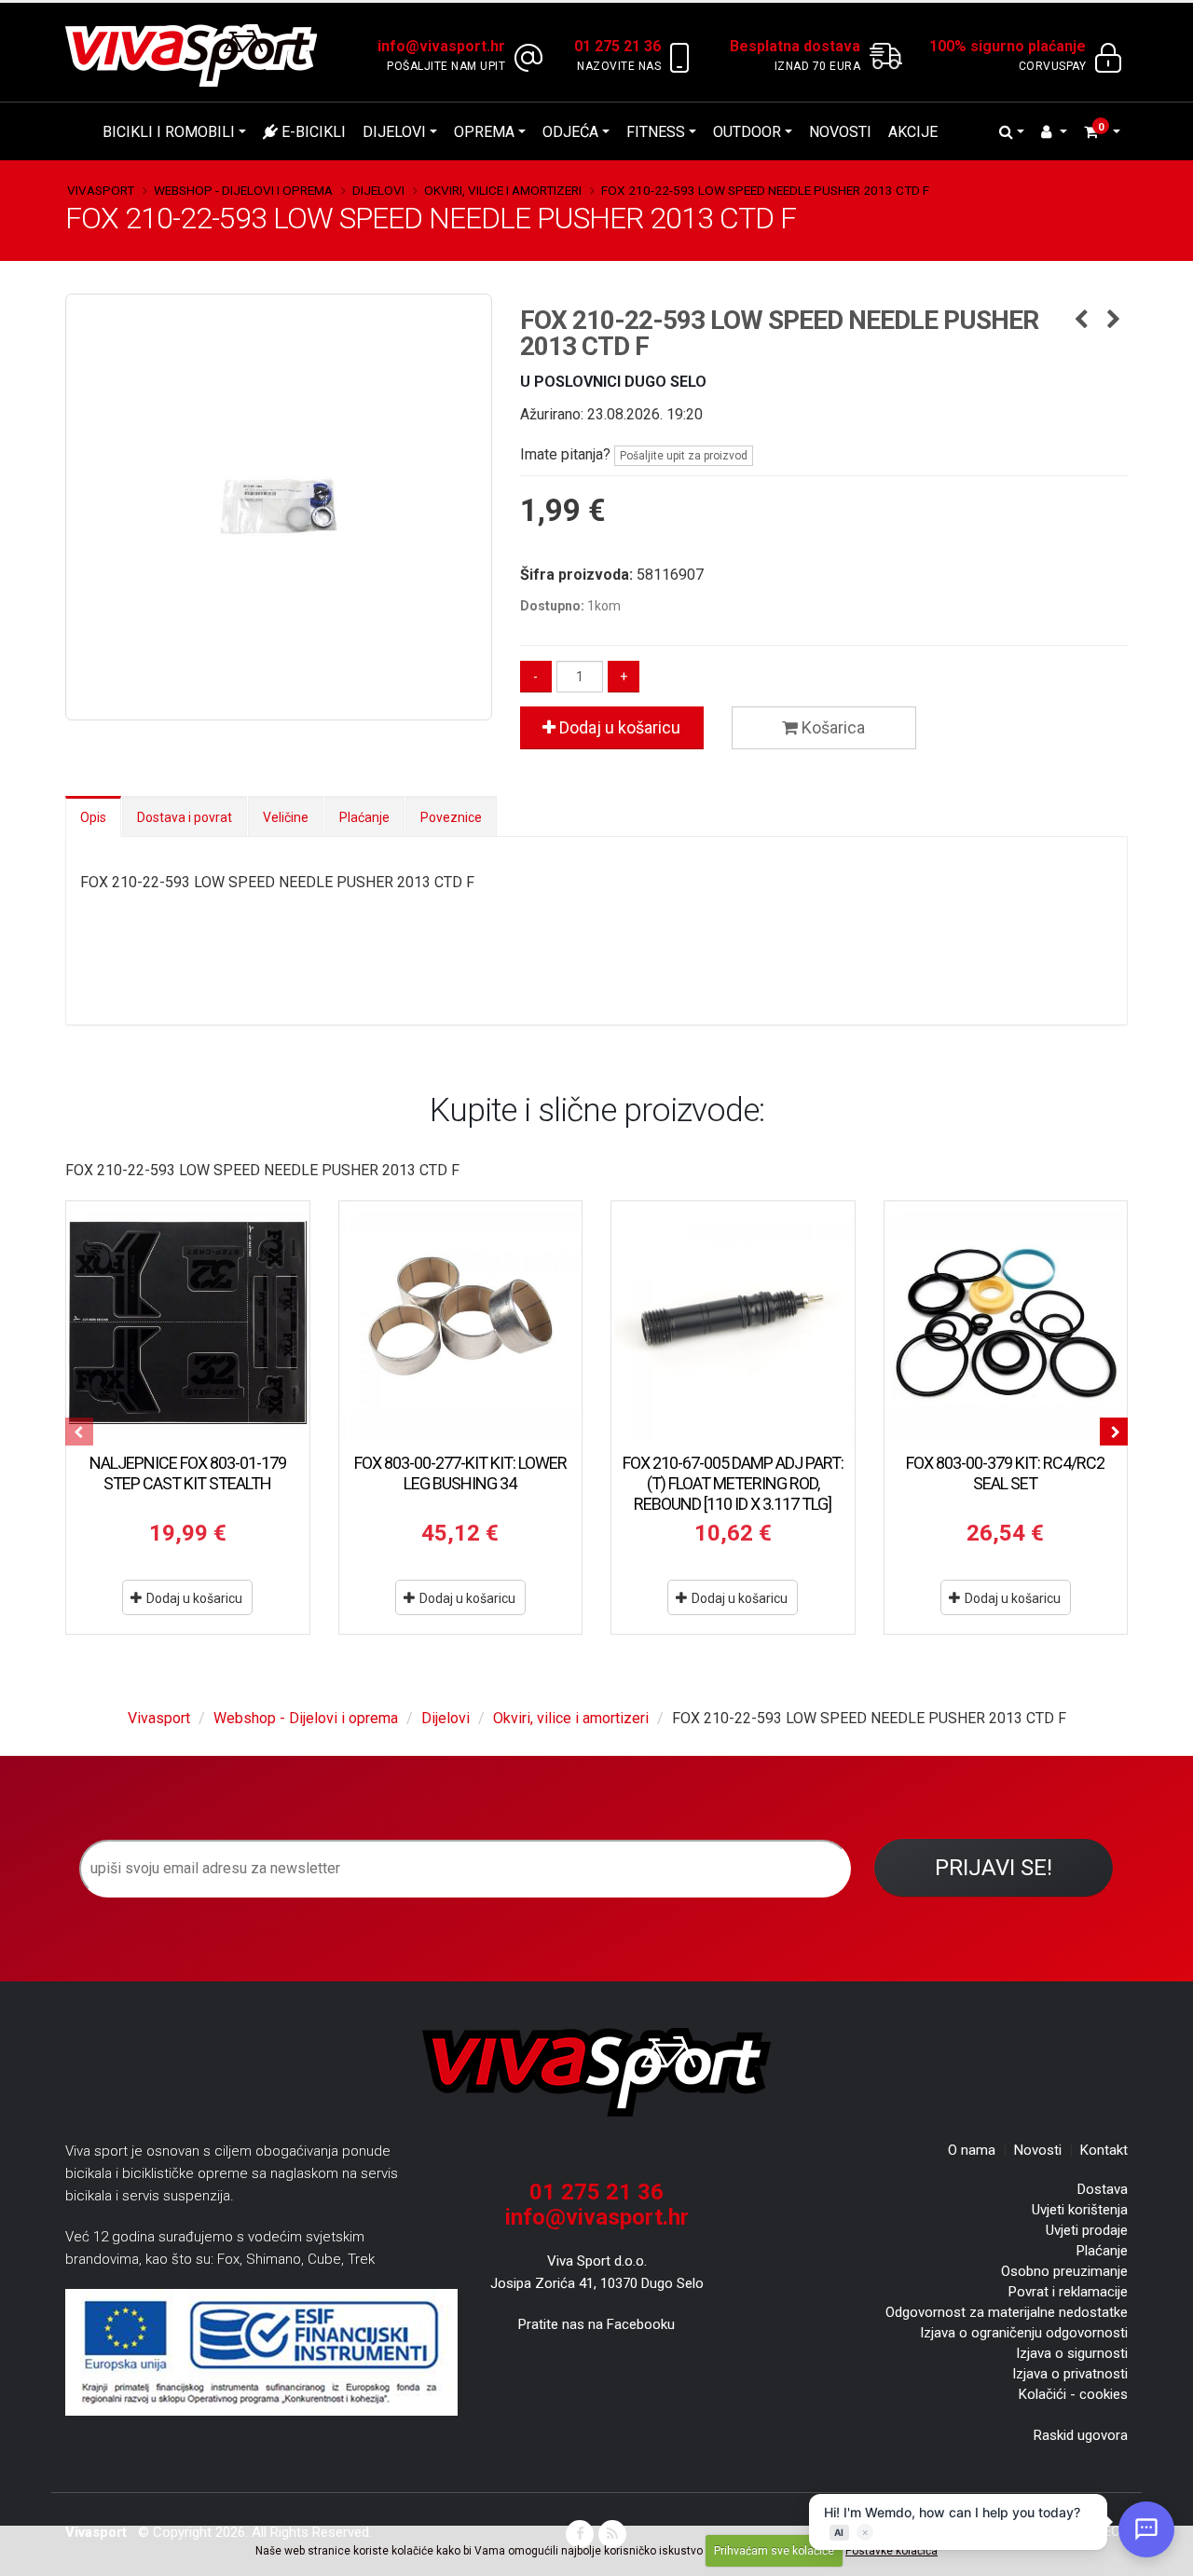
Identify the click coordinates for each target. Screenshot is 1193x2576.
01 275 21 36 (596, 2192)
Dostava (1103, 2189)
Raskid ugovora (1081, 2435)
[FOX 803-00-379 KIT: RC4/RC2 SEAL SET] (1006, 1323)
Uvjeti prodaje (1087, 2230)
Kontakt (1104, 2150)
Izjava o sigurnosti (1072, 2353)
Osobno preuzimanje (1064, 2271)
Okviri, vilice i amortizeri (503, 190)
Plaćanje (364, 817)
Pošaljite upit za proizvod (684, 456)
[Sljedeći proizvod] (1113, 321)
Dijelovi (394, 132)
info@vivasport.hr (597, 2217)
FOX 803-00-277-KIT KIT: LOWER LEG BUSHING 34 (460, 1473)
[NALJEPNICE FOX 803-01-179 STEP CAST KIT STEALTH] (188, 1323)
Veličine (286, 817)
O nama (972, 2150)
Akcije (913, 132)
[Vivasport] (199, 55)
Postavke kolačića (891, 2551)
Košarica (831, 727)
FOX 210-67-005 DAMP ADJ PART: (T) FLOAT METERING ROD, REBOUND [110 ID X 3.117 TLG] (733, 1483)
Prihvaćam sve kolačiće (774, 2551)
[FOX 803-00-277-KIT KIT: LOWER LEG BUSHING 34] (461, 1323)
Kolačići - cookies (1073, 2394)
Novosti (840, 132)
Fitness (656, 132)
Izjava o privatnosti (1070, 2374)
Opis (93, 817)
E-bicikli (312, 132)
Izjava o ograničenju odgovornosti (1024, 2333)
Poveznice (451, 817)
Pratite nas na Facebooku (596, 2324)
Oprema (484, 132)
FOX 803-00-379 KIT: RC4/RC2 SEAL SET (1005, 1473)
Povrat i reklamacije (1068, 2292)
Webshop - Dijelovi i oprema (243, 190)
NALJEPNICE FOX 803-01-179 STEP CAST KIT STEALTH (188, 1473)
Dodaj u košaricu (618, 727)
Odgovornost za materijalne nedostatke (1007, 2312)
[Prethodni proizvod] (1081, 321)
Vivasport (101, 190)
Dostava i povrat (185, 817)
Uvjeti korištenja (1080, 2210)
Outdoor (747, 132)
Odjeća (570, 132)
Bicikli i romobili (169, 132)
